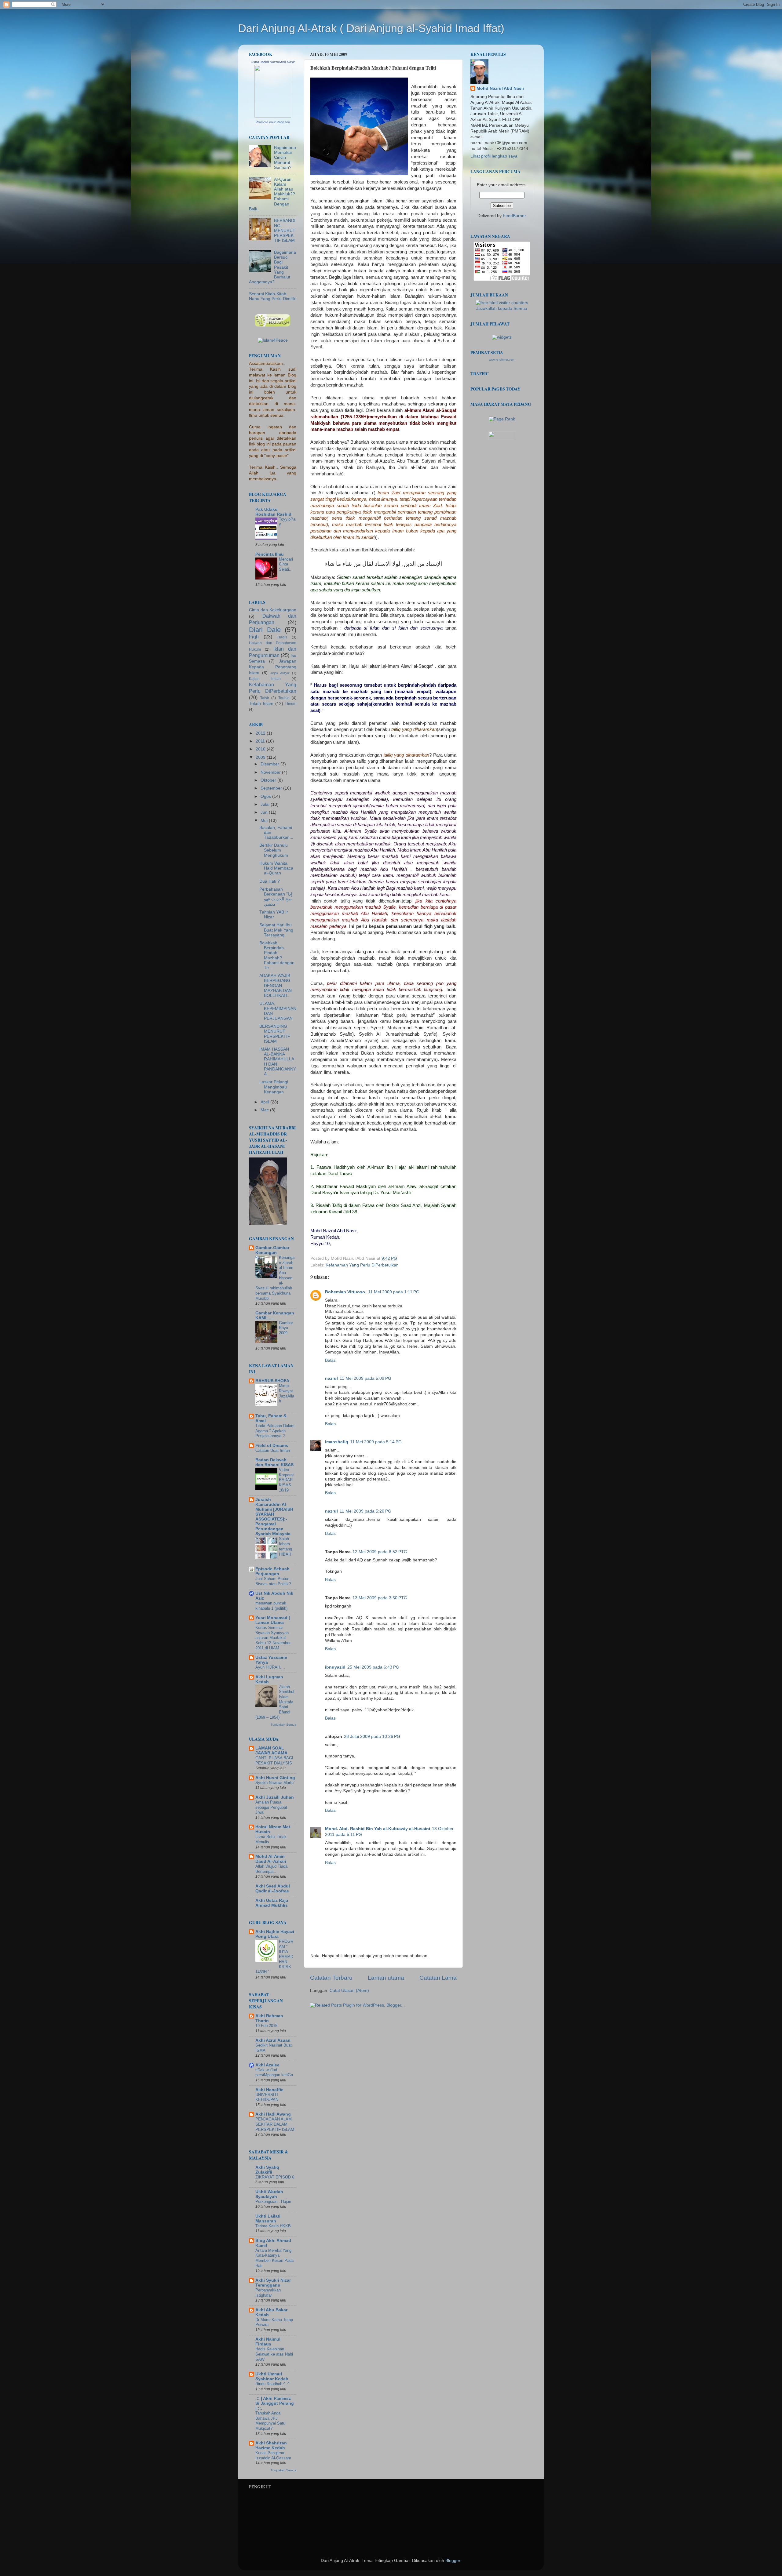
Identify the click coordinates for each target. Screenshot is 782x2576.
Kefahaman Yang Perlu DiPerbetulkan (362, 1265)
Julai (266, 804)
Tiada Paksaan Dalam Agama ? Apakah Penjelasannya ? (275, 1431)
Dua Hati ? (270, 881)
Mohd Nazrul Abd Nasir (500, 88)
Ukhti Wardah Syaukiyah (269, 2194)
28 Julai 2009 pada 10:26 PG (372, 1737)
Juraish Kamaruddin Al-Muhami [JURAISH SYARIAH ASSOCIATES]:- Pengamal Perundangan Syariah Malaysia (274, 1517)
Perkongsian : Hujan (273, 2202)
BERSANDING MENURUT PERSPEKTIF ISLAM (285, 231)
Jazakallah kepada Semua (502, 309)
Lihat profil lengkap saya (494, 156)
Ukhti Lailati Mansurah (268, 2219)
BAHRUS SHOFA (272, 1381)
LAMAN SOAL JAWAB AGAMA (271, 1751)
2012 (261, 733)
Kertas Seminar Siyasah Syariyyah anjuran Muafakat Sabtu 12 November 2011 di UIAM (273, 1638)
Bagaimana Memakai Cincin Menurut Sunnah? (285, 158)
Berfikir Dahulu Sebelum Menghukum (274, 850)
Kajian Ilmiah (265, 679)
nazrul (331, 1378)
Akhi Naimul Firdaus (268, 2342)
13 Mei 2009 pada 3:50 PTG (380, 1598)
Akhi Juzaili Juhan (275, 1797)
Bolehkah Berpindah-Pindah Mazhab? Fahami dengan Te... (277, 955)
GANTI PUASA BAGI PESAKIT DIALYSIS (274, 1760)
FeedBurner (514, 216)
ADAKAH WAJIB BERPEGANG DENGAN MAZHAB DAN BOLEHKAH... (276, 986)
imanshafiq (337, 1442)
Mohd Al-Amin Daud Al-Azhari (271, 1859)
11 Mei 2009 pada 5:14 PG (376, 1442)
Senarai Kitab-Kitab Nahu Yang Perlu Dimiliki (273, 296)
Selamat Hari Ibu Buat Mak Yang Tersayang (276, 930)
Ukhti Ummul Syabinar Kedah (272, 2376)
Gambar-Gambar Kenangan (272, 1250)
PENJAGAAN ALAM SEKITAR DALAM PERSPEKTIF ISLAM (275, 2124)
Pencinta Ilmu (270, 554)
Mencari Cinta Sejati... (286, 564)
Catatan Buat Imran (273, 1450)
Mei (265, 821)
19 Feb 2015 (266, 2026)
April (265, 1102)
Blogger (453, 2561)
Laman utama (386, 1978)
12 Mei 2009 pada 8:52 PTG (380, 1552)
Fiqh (254, 637)
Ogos (266, 796)
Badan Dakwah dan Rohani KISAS (274, 1462)
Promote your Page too (273, 122)
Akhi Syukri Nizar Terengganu (273, 2283)
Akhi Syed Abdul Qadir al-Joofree (273, 1889)
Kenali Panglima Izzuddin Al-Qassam (273, 2455)
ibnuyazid (335, 1667)
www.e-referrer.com (502, 360)
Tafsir (265, 698)
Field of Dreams (272, 1446)
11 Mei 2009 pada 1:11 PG (394, 1292)
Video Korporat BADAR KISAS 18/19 (286, 1480)
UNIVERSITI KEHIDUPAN (267, 2097)
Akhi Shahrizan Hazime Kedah (271, 2445)
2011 (261, 741)
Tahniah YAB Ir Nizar (274, 915)
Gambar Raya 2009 (286, 1328)
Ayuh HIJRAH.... (270, 1667)
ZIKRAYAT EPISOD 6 (275, 2177)
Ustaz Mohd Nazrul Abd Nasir (273, 62)
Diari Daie (265, 630)
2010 (261, 749)
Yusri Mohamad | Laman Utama (273, 1620)
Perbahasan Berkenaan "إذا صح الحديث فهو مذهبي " (276, 897)
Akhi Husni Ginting (275, 1778)
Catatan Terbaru (331, 1978)
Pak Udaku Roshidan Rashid (273, 512)
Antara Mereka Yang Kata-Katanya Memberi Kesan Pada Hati (274, 2258)
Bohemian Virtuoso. (346, 1292)
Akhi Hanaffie (269, 2090)
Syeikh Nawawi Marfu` (275, 1783)
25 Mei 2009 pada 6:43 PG (373, 1667)
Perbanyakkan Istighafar (268, 2293)
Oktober (269, 780)
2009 (261, 757)
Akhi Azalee (267, 2065)
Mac (265, 1110)
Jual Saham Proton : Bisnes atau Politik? (274, 1581)
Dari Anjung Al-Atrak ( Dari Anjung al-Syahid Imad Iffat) (371, 28)
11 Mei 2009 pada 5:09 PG (365, 1378)
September (272, 788)
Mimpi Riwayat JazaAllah (287, 1393)
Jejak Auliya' (280, 673)
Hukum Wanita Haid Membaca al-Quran (276, 868)
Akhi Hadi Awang (273, 2114)
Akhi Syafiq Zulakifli (267, 2170)
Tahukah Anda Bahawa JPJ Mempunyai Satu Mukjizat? (270, 2421)
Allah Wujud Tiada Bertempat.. (271, 1869)
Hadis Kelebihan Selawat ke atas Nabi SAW (274, 2354)
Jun (265, 812)
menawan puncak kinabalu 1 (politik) (271, 1606)
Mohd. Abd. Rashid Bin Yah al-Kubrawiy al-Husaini (378, 1829)
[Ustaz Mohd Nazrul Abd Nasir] (273, 116)
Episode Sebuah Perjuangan (272, 1571)
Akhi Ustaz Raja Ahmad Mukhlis (272, 1903)
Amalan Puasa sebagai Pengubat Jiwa (271, 1807)
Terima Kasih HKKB (273, 2226)
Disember (270, 764)
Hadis (282, 637)
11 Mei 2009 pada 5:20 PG (365, 1511)
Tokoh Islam (261, 704)
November (271, 772)
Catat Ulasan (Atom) (349, 1991)
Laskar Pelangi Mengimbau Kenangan (274, 1087)
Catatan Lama (438, 1978)
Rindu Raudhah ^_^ (272, 2384)
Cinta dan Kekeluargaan (273, 610)
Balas (330, 1360)
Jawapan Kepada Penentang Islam (273, 667)
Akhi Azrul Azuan (273, 2040)
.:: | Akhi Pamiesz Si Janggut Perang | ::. (275, 2403)
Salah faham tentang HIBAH (285, 1546)
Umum (291, 704)
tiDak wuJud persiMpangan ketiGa (274, 2073)
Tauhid (284, 698)
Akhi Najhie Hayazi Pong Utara (275, 1934)
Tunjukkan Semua (283, 1725)
